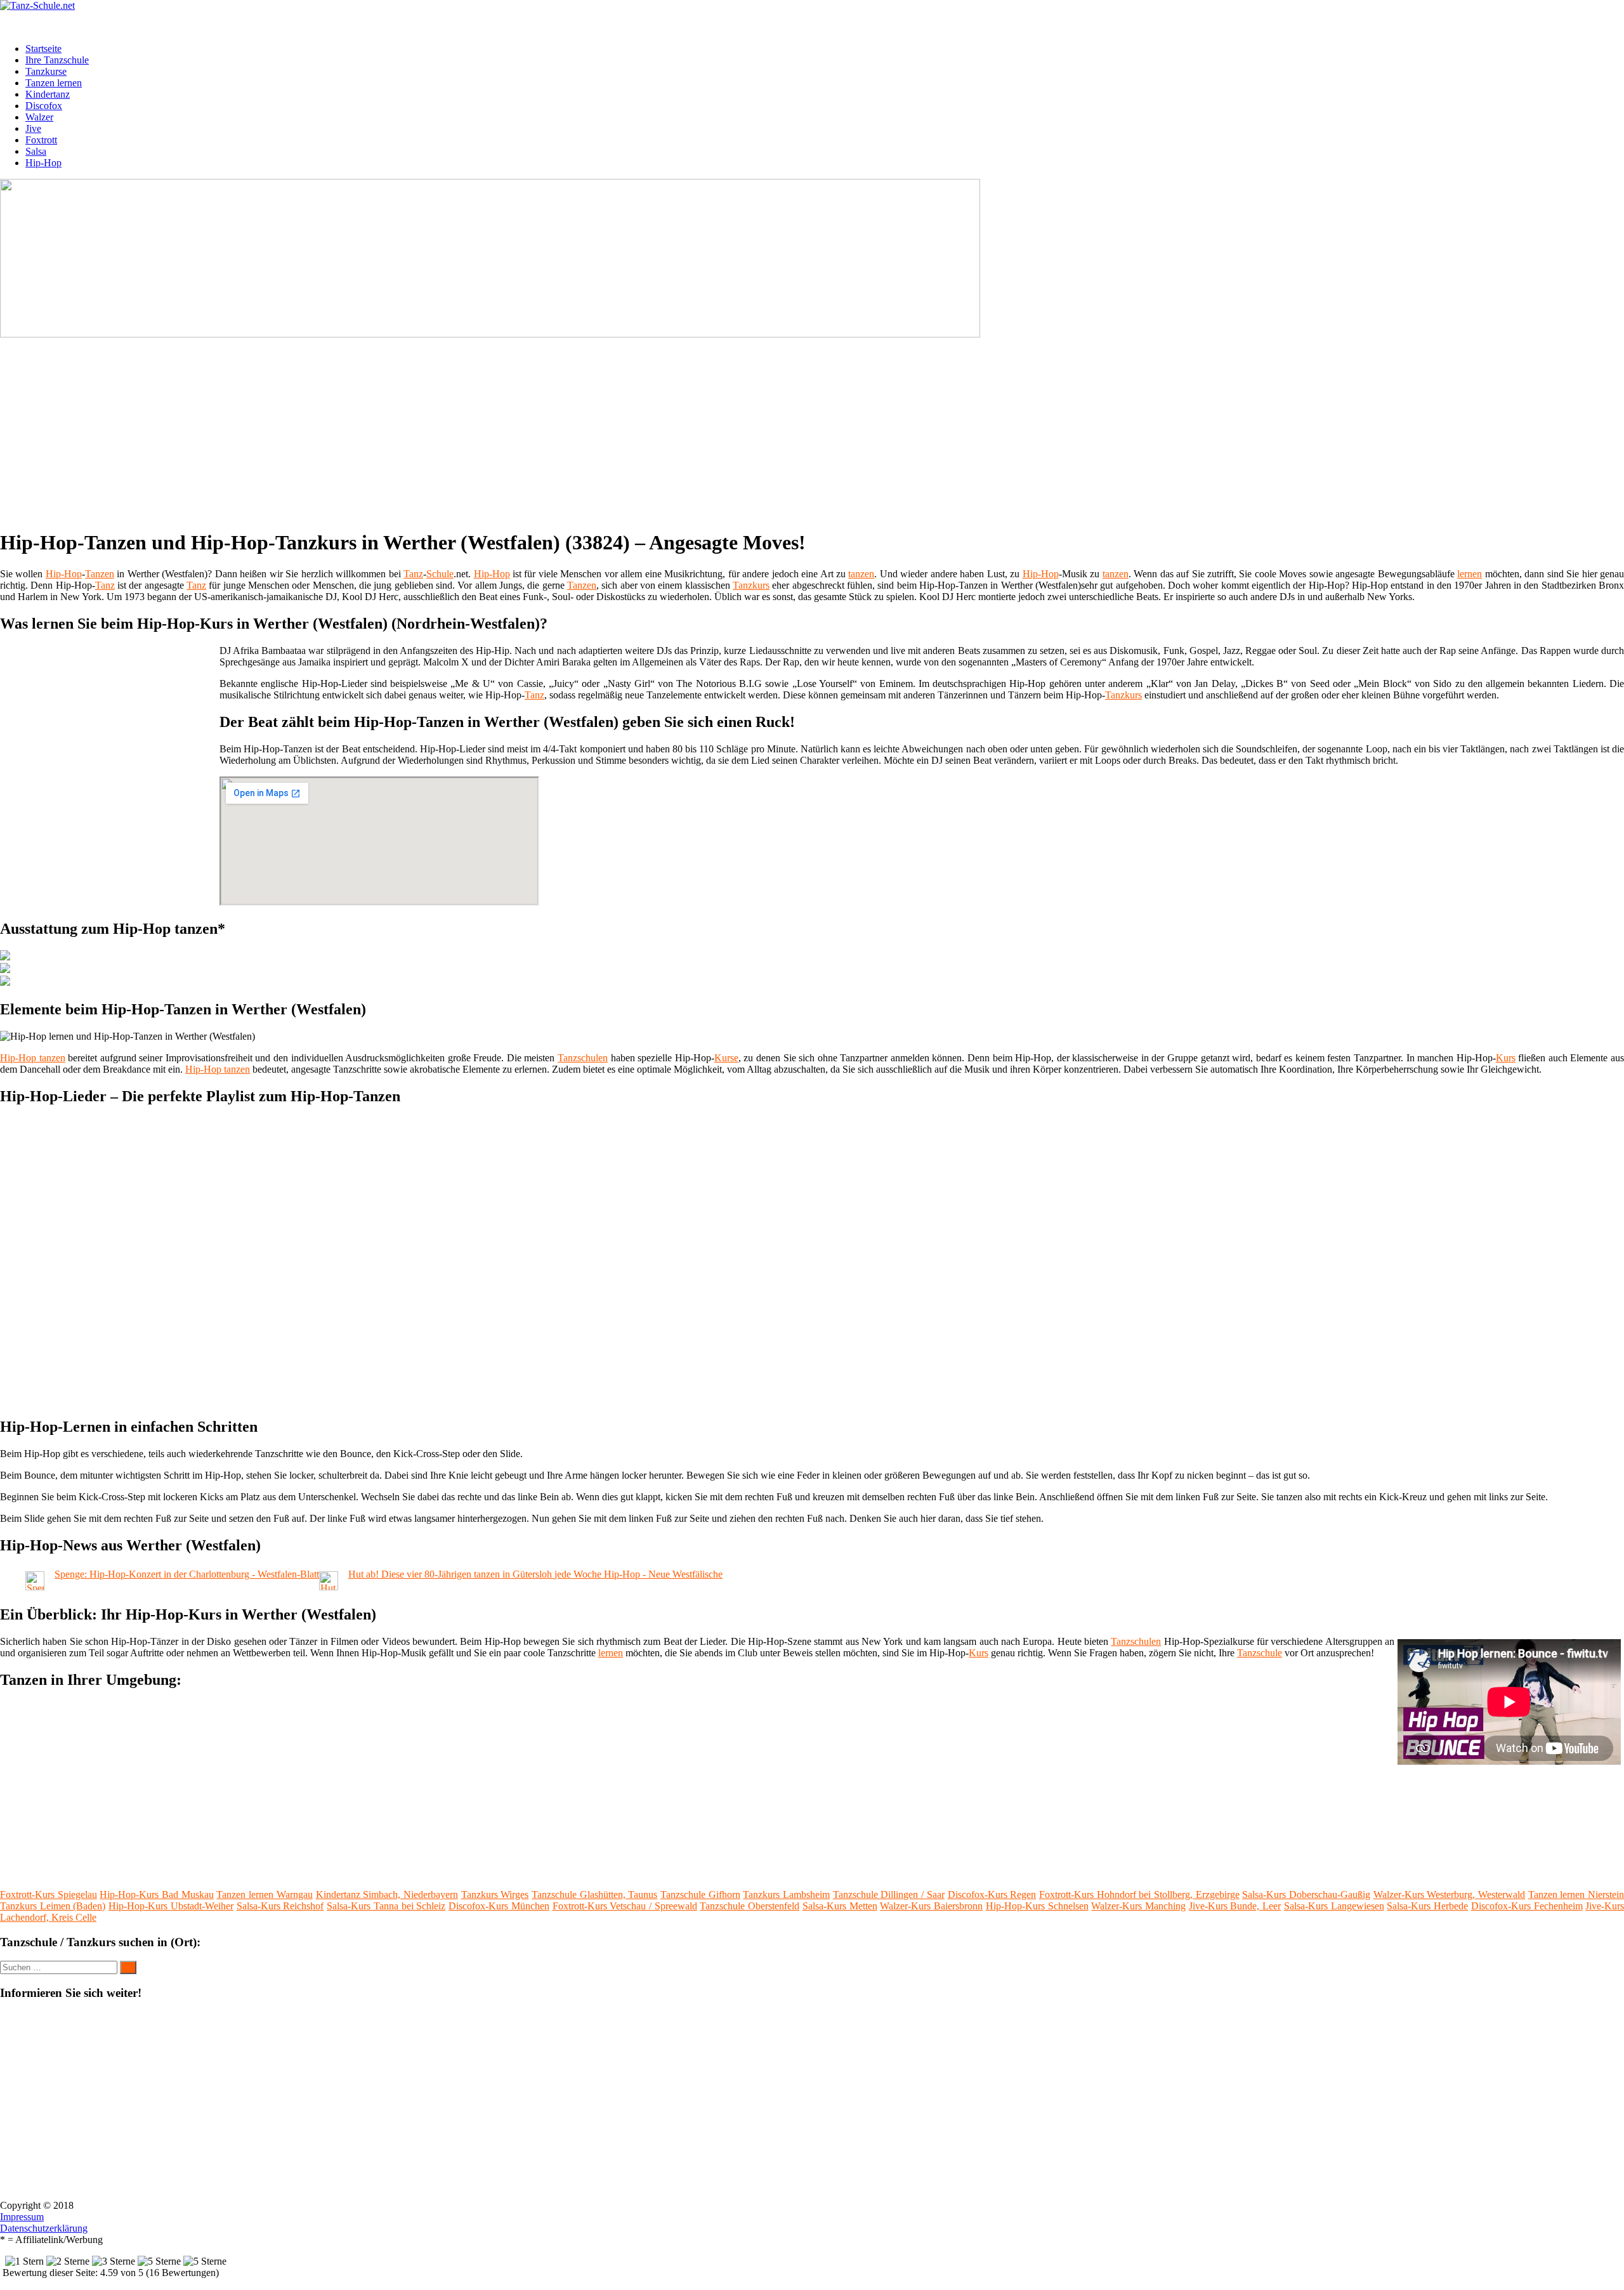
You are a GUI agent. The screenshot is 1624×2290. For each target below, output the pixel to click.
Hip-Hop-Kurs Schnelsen (1037, 1906)
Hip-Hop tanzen (33, 1058)
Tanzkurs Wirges (495, 1894)
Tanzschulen (583, 1058)
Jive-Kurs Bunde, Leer (1235, 1906)
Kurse (726, 1058)
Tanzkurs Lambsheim (786, 1894)
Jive (33, 128)
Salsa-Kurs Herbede (1427, 1906)
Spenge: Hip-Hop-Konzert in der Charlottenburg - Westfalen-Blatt (187, 1574)
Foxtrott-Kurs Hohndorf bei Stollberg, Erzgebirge (1139, 1894)
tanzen (861, 574)
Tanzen (100, 574)
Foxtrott (41, 140)
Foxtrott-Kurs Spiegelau (49, 1894)
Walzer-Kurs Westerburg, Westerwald (1449, 1894)
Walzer (39, 117)
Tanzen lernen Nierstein (1576, 1894)
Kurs (1506, 1058)
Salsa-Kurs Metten (840, 1906)
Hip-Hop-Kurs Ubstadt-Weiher (171, 1906)
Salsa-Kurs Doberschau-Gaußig (1306, 1894)
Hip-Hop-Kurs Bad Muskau (156, 1894)
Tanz (413, 574)
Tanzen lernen (54, 83)
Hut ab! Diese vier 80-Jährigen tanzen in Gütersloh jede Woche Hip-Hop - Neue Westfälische (535, 1574)
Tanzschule (1260, 1653)
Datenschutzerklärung (44, 2228)
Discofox (44, 106)
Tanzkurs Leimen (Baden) (53, 1906)
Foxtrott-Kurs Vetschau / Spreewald (625, 1906)
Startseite (43, 49)
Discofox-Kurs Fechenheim (1527, 1906)
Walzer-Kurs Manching (1138, 1906)
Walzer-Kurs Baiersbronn (931, 1906)
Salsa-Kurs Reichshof (280, 1906)
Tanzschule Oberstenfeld (750, 1906)
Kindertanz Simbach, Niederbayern (387, 1894)
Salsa (36, 151)
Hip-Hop (43, 163)
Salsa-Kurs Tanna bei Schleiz (386, 1906)
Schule (440, 574)
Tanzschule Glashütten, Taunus (594, 1894)
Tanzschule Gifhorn (700, 1894)
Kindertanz (48, 94)
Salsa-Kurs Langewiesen (1334, 1906)
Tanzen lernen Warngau (264, 1894)
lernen (1470, 574)
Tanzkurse (46, 71)
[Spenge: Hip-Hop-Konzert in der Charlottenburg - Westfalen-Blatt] (35, 1587)
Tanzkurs (751, 585)
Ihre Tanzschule (57, 60)
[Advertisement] (390, 429)
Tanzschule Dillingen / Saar (889, 1894)
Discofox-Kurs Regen (992, 1894)
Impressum (22, 2217)
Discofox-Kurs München (499, 1906)
